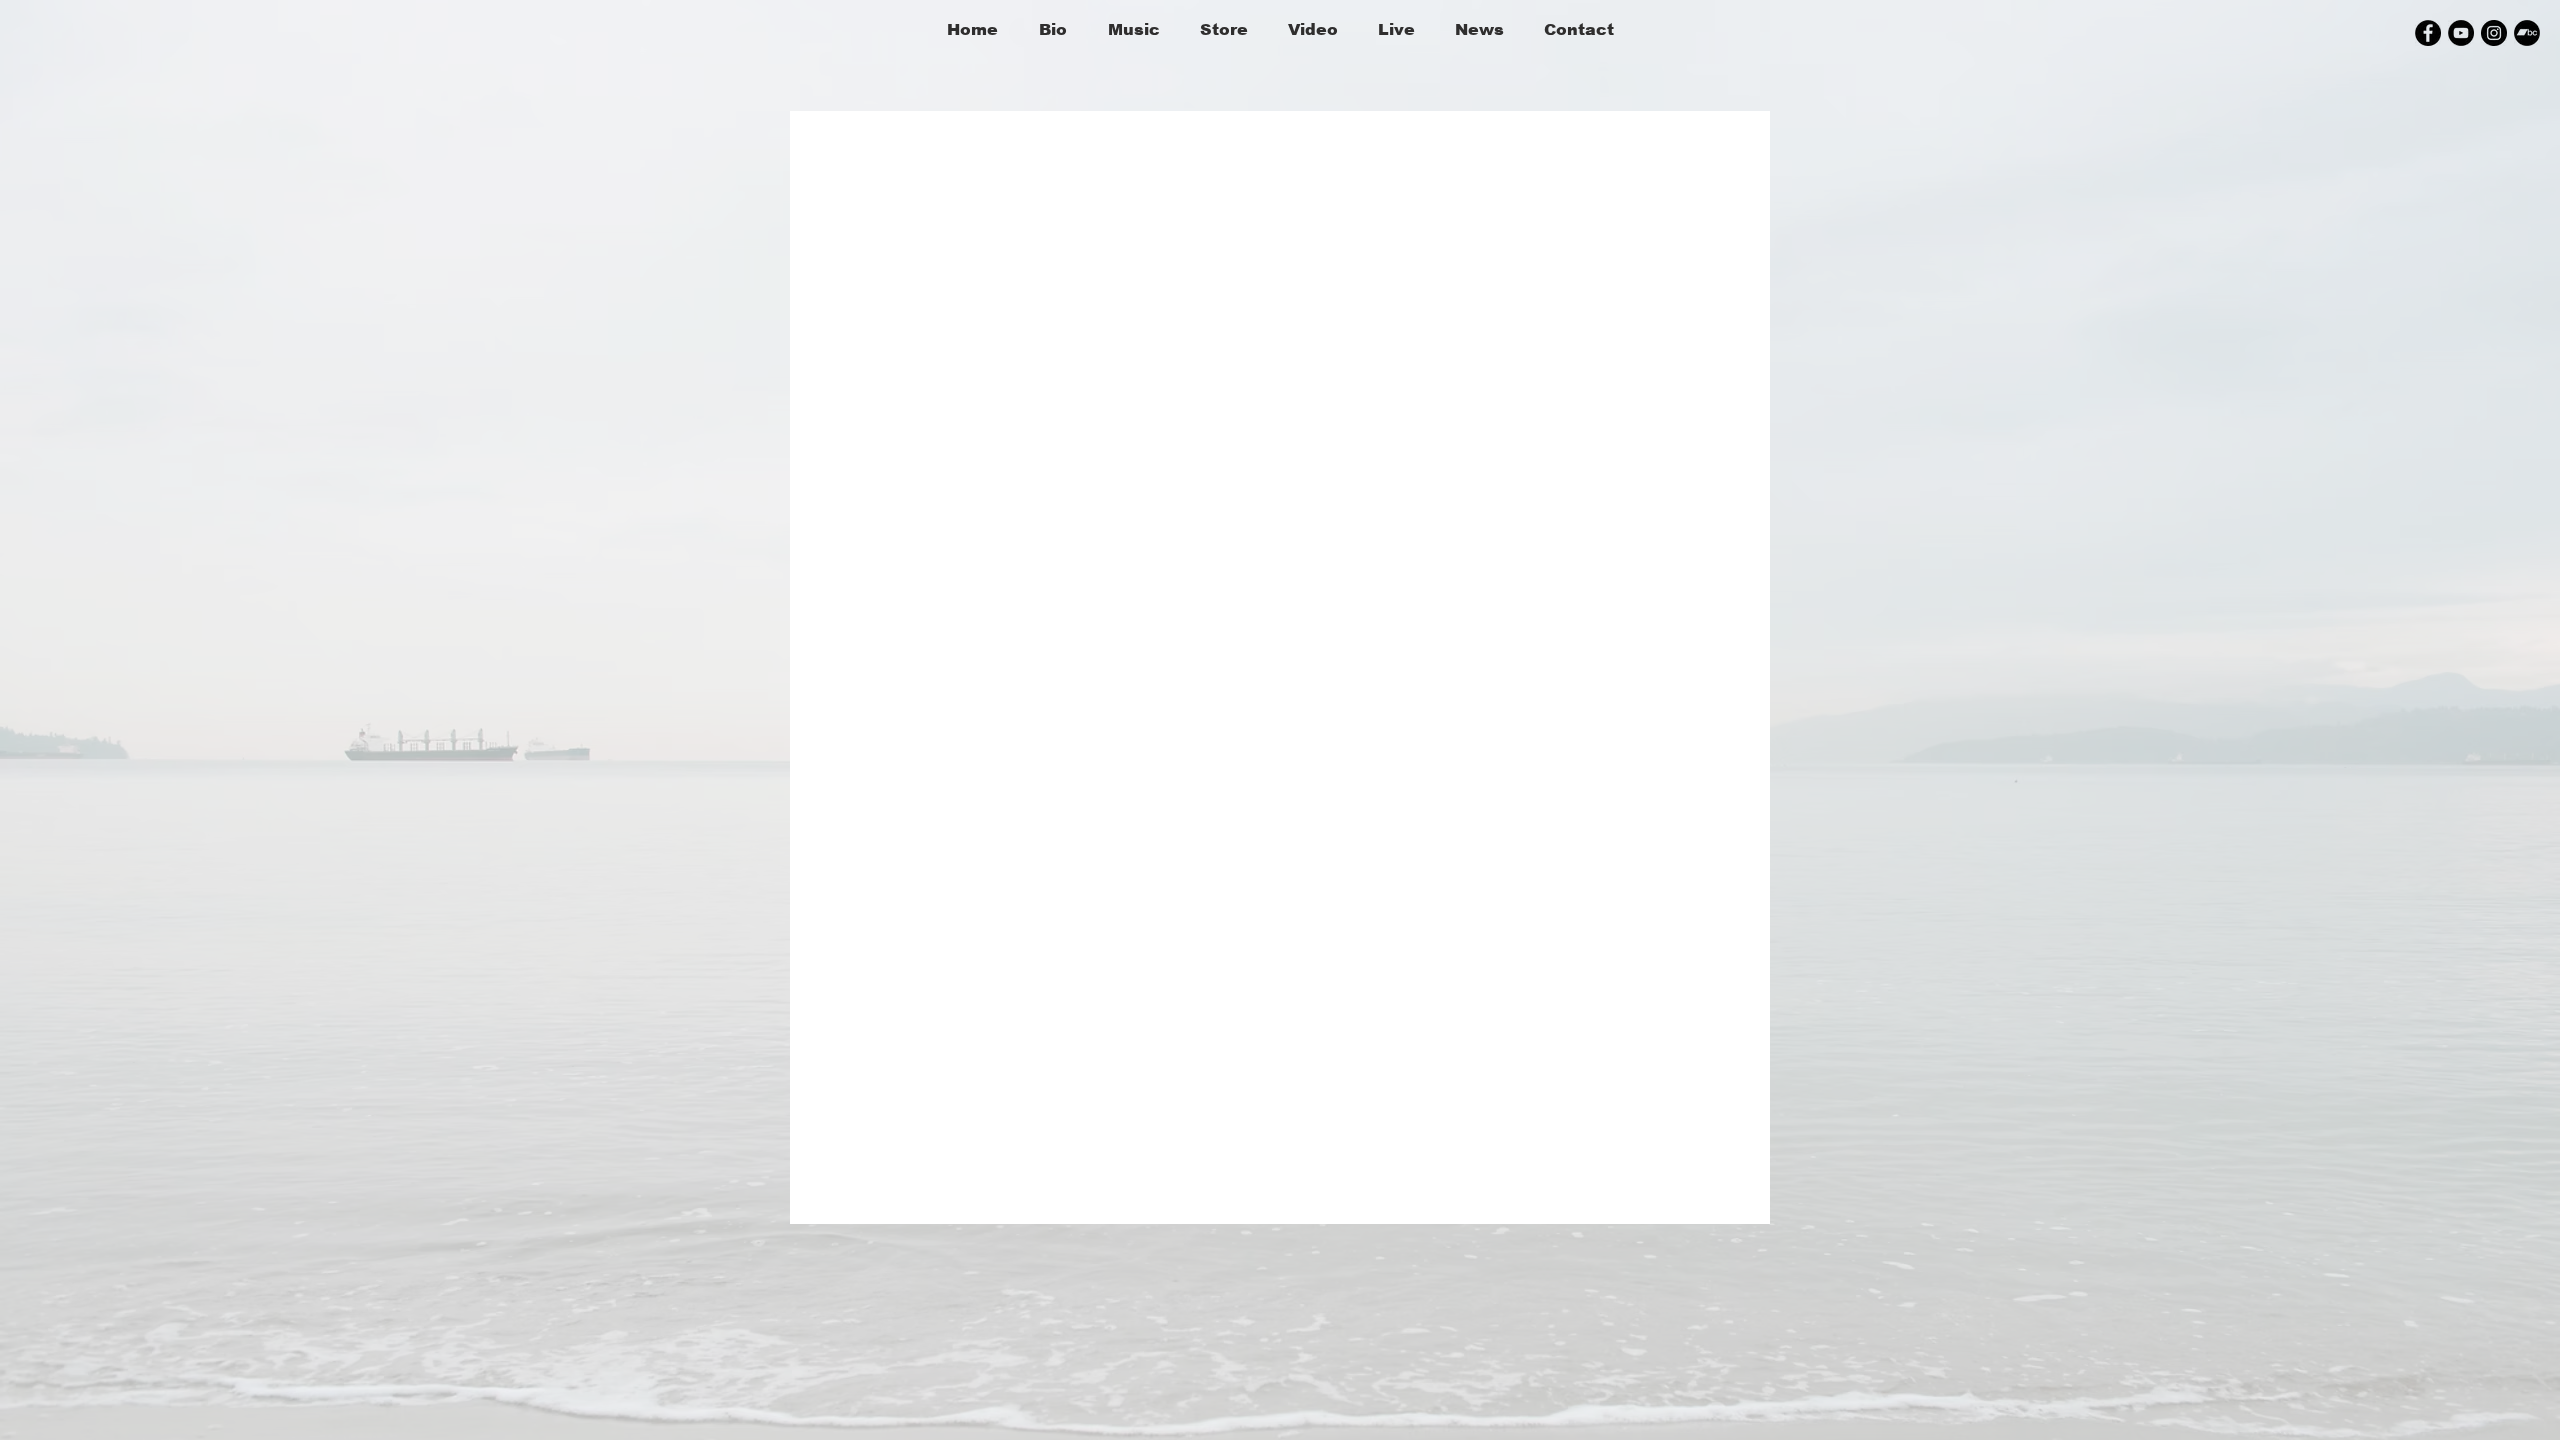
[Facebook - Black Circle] (2428, 33)
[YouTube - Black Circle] (2461, 33)
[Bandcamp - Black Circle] (2527, 33)
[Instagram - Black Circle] (2494, 33)
